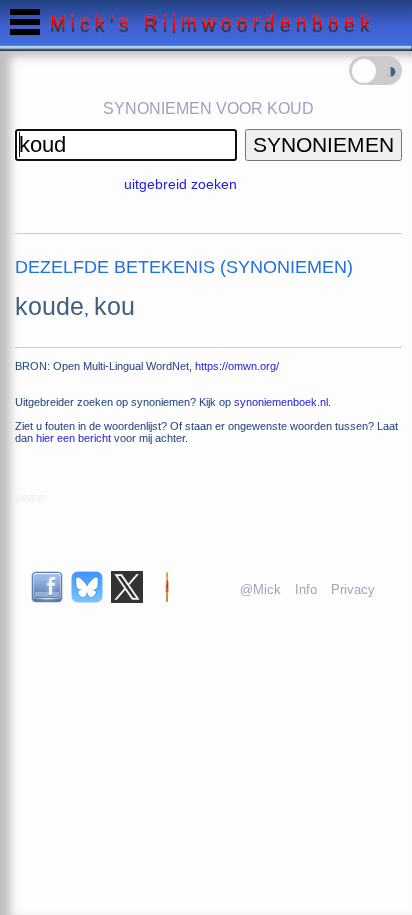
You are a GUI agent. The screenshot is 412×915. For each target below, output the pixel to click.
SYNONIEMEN (323, 144)
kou (114, 306)
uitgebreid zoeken (180, 184)
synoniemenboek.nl (281, 402)
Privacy (353, 589)
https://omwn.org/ (237, 366)
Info (306, 589)
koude (49, 306)
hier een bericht (73, 438)
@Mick (260, 589)
